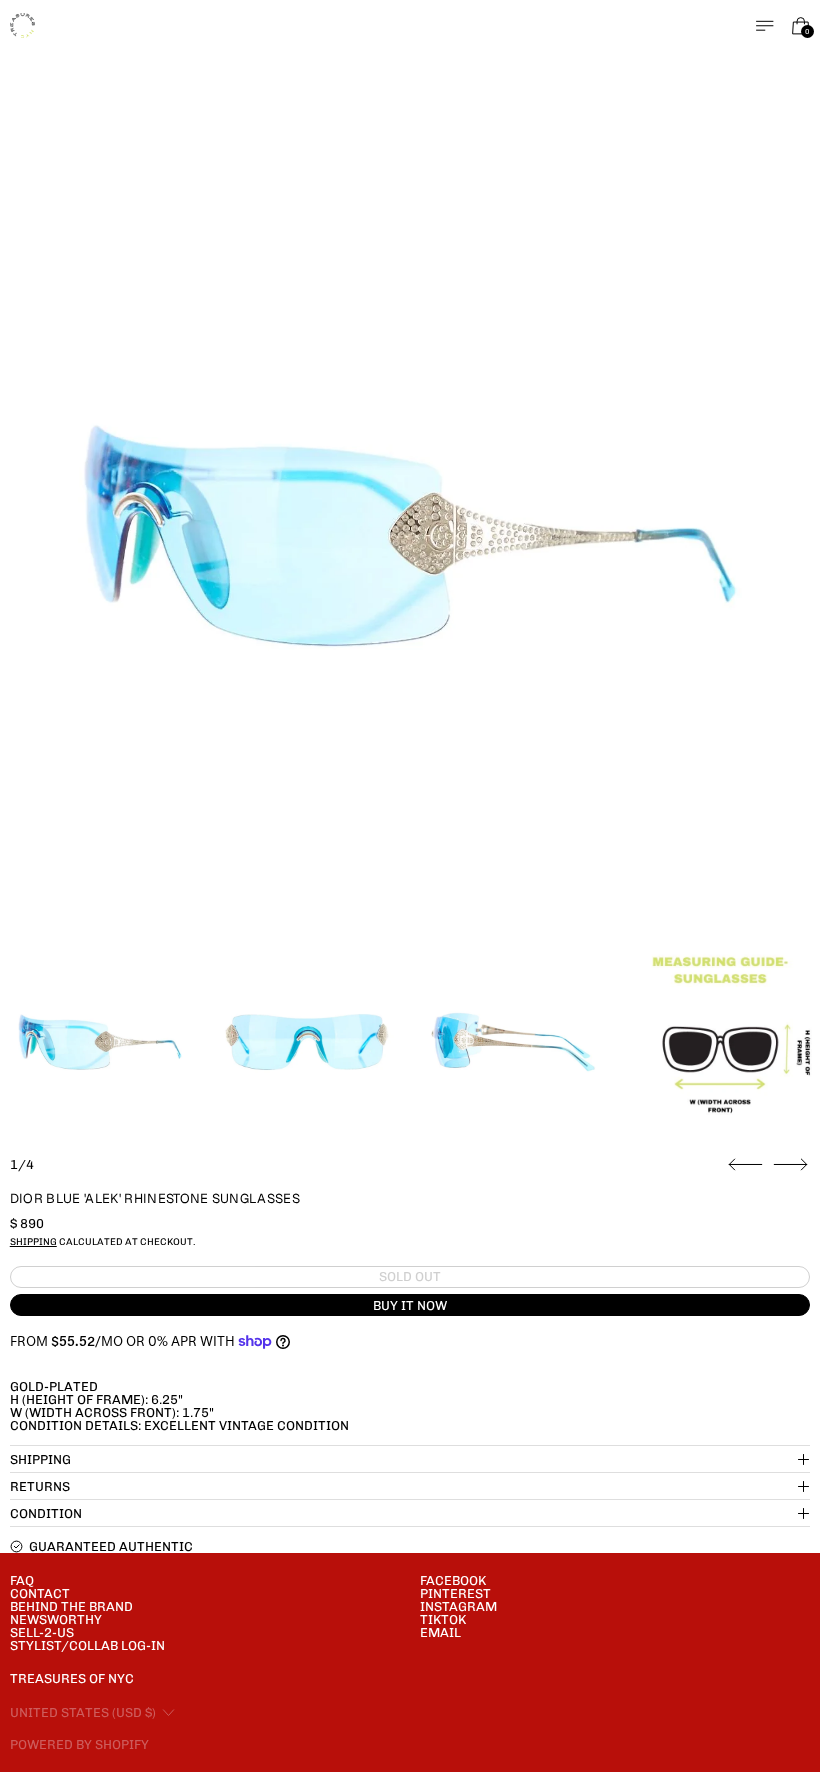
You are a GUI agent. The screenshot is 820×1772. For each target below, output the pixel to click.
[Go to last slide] (745, 1165)
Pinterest (455, 1593)
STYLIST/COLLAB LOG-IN (87, 1645)
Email (440, 1632)
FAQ (22, 1580)
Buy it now (410, 1305)
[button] (410, 535)
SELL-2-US (42, 1632)
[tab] (100, 1042)
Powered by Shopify (79, 1744)
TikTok (443, 1619)
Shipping (33, 1241)
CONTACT (40, 1593)
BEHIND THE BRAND (71, 1606)
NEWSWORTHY (56, 1619)
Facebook (453, 1580)
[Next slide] (790, 1165)
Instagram (458, 1606)
